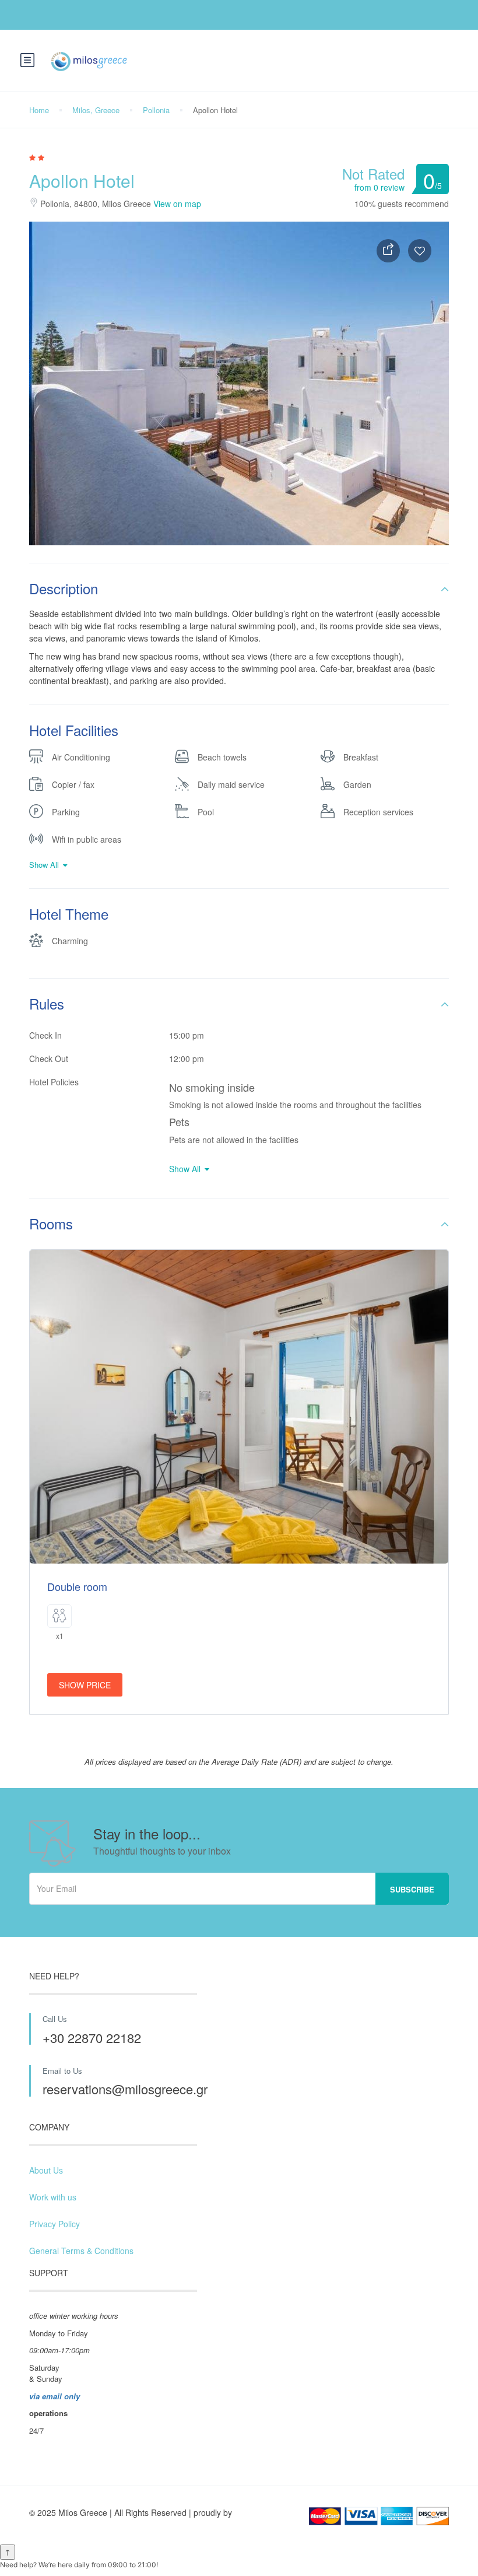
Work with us (53, 2197)
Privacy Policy (55, 2224)
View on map (177, 204)
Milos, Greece (96, 110)
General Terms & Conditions (81, 2251)
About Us (46, 2170)
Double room (77, 1586)
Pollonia (156, 110)
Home (39, 110)
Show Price (85, 1685)
